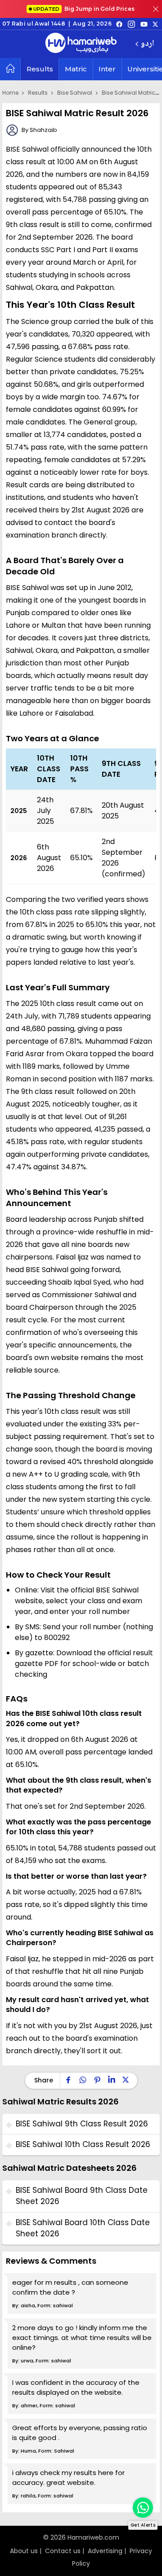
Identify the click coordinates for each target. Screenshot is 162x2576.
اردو (147, 44)
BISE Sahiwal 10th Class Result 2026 (83, 2144)
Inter (107, 69)
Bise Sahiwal (75, 93)
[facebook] (119, 24)
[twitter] (155, 24)
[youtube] (144, 24)
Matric (76, 69)
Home (10, 93)
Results (40, 69)
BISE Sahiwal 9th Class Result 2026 (82, 2124)
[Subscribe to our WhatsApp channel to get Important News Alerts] (143, 2508)
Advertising (105, 2551)
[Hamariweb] (81, 44)
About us (24, 2551)
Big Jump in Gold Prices (85, 9)
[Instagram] (131, 24)
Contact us (63, 2551)
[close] (156, 9)
